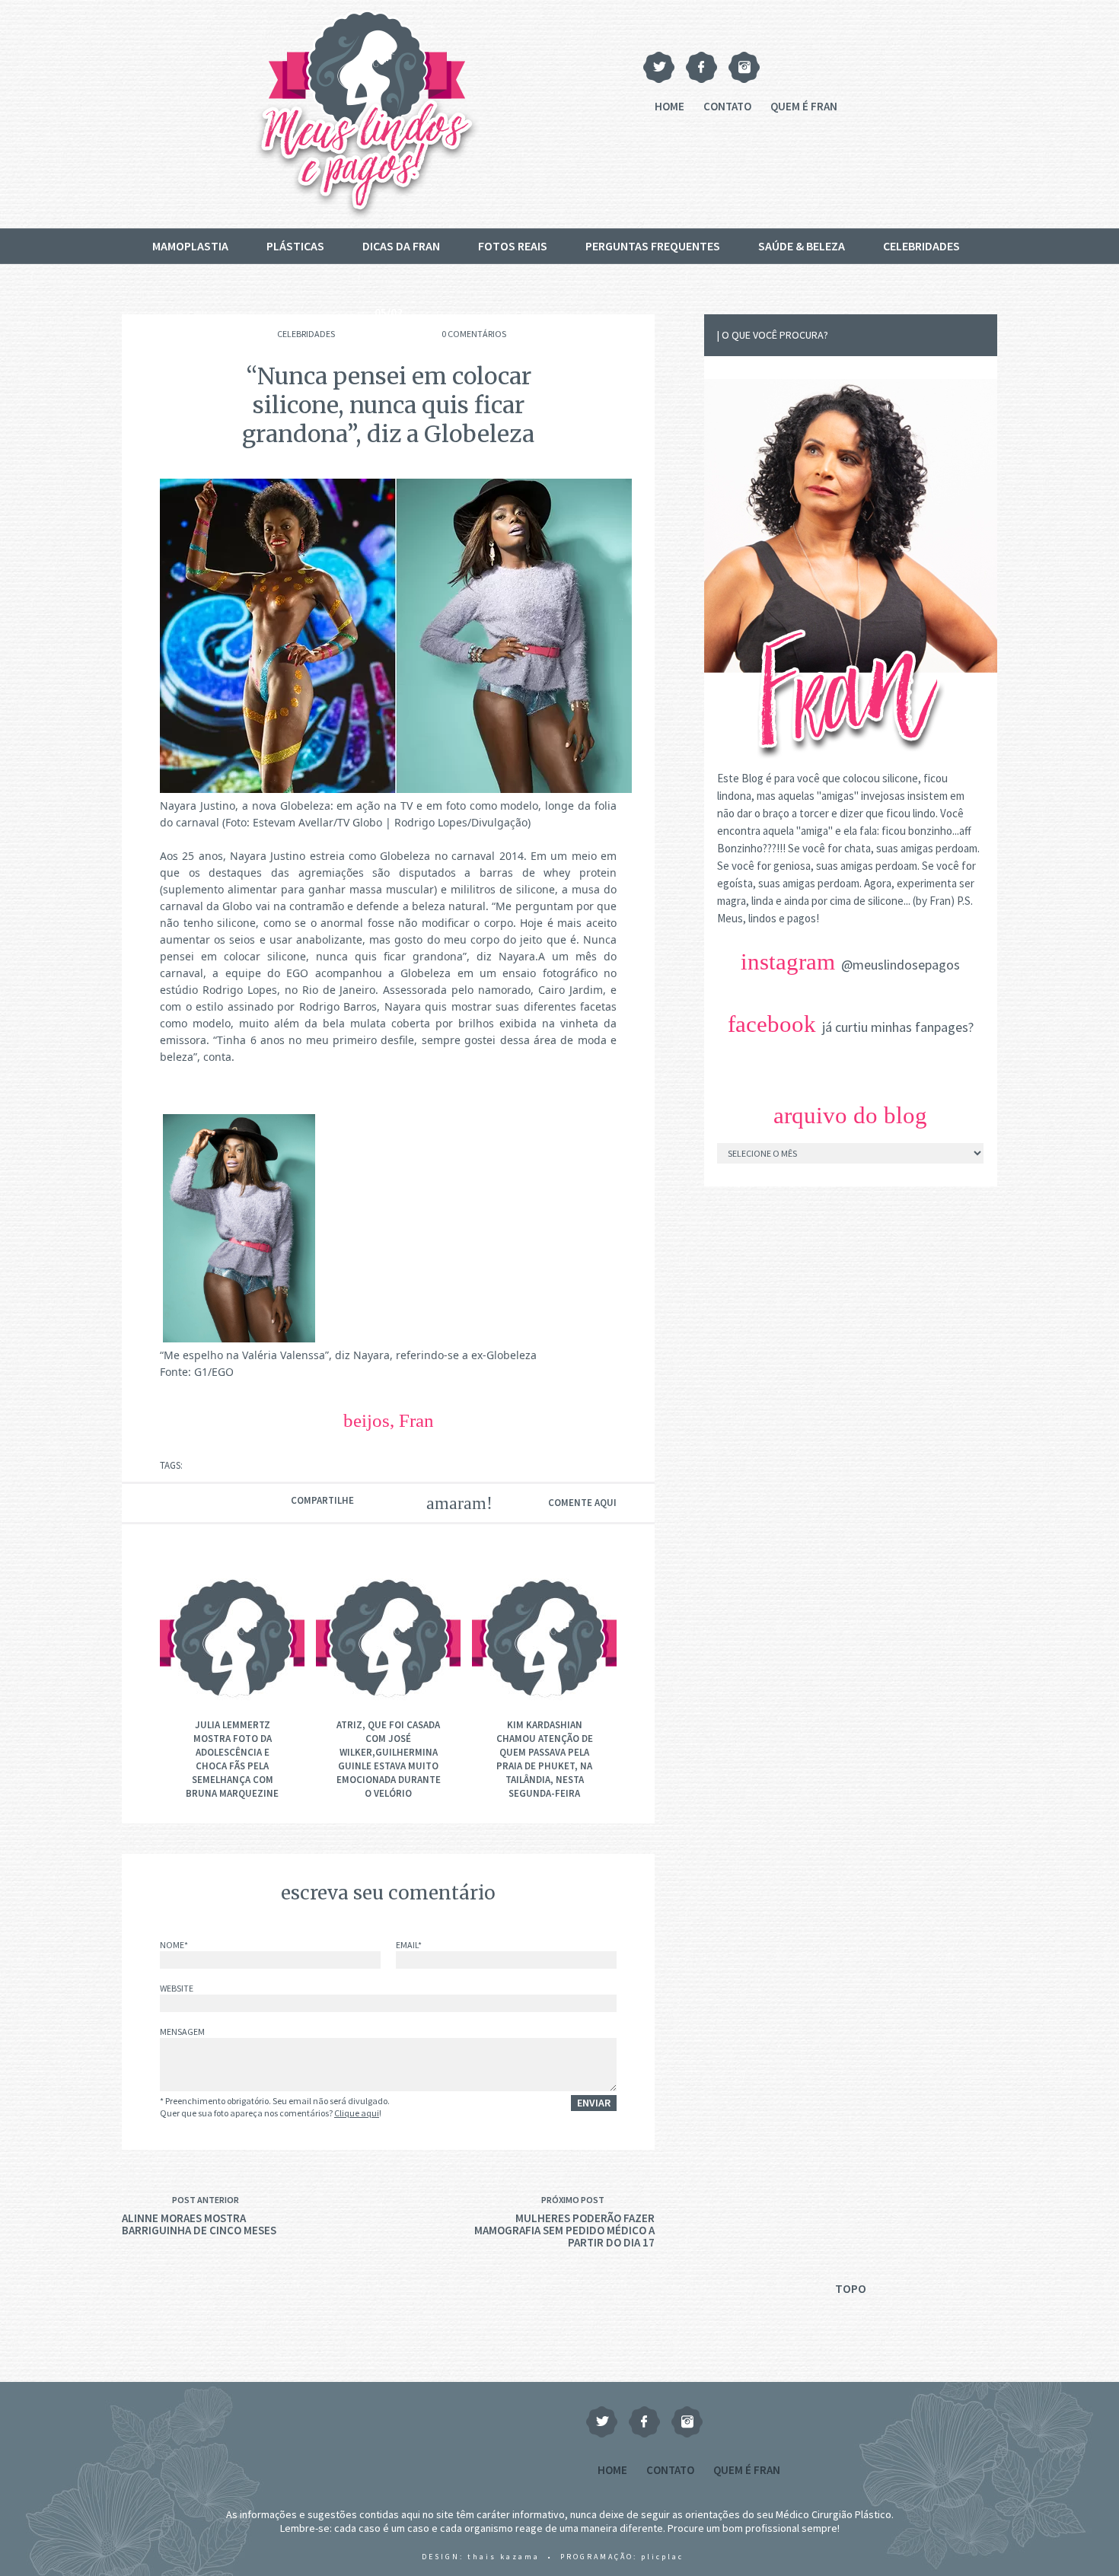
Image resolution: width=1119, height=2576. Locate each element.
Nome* (174, 1946)
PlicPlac (662, 2557)
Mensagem (182, 2032)
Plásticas (295, 246)
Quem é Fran (804, 106)
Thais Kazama (504, 2557)
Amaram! (450, 1503)
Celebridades (921, 246)
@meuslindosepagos (901, 965)
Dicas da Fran (401, 246)
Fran (416, 1420)
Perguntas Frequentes (653, 246)
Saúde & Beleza (802, 246)
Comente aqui (582, 1503)
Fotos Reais (513, 246)
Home (669, 106)
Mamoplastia (190, 246)
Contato (727, 106)
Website (177, 1989)
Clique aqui (357, 2113)
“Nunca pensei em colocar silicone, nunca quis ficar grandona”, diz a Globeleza (388, 405)
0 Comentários (474, 334)
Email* (409, 1946)
